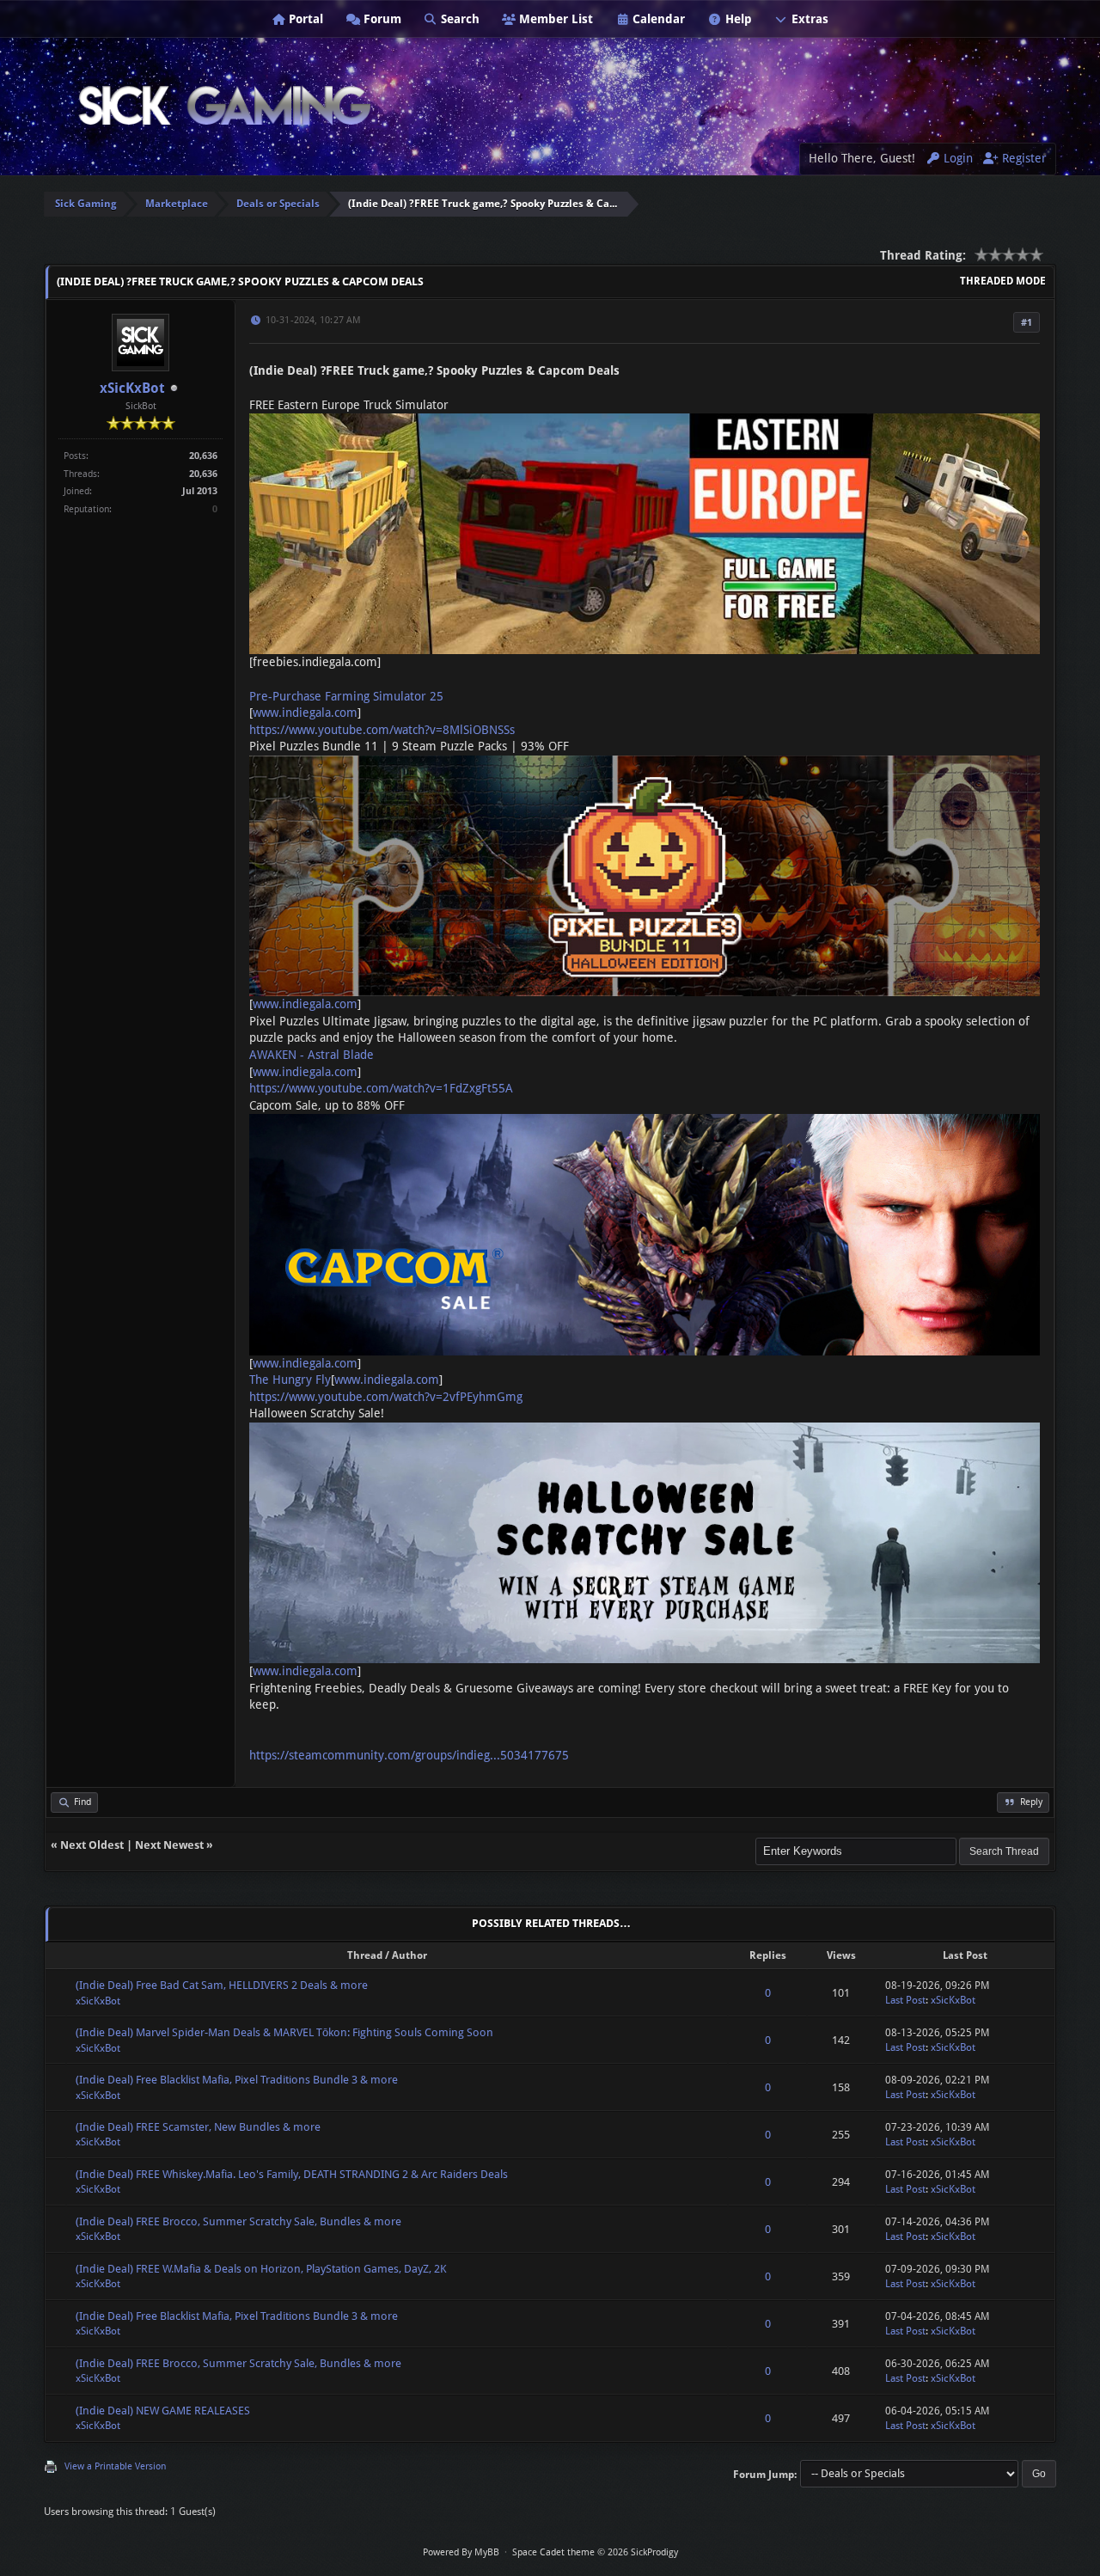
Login (956, 158)
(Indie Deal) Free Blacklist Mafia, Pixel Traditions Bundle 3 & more (237, 2080)
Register (1023, 158)
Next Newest (169, 1845)
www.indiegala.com (305, 713)
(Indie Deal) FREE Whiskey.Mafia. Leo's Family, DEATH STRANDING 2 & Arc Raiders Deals (292, 2174)
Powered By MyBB (461, 2552)
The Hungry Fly (290, 1380)
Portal (304, 19)
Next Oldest (92, 1845)
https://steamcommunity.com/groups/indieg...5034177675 (409, 1755)
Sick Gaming (86, 204)
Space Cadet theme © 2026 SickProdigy (595, 2552)
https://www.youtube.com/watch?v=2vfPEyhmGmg (386, 1397)
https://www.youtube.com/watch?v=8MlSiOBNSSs (382, 730)
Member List (554, 19)
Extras (808, 19)
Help (737, 19)
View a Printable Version (115, 2466)
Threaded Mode (1003, 281)
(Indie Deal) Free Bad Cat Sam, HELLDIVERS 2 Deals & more (222, 1985)
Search (458, 19)
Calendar (657, 19)
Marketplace (177, 204)
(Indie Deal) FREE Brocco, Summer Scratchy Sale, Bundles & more (238, 2221)
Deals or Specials (278, 204)
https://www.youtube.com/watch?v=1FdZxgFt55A (381, 1088)
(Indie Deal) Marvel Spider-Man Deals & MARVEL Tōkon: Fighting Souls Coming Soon (284, 2032)
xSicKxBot (132, 388)
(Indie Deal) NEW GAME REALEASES (163, 2411)
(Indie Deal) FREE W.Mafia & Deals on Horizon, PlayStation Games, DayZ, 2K (261, 2269)
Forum (381, 19)
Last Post (905, 2000)
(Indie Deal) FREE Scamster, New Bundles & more (198, 2127)
